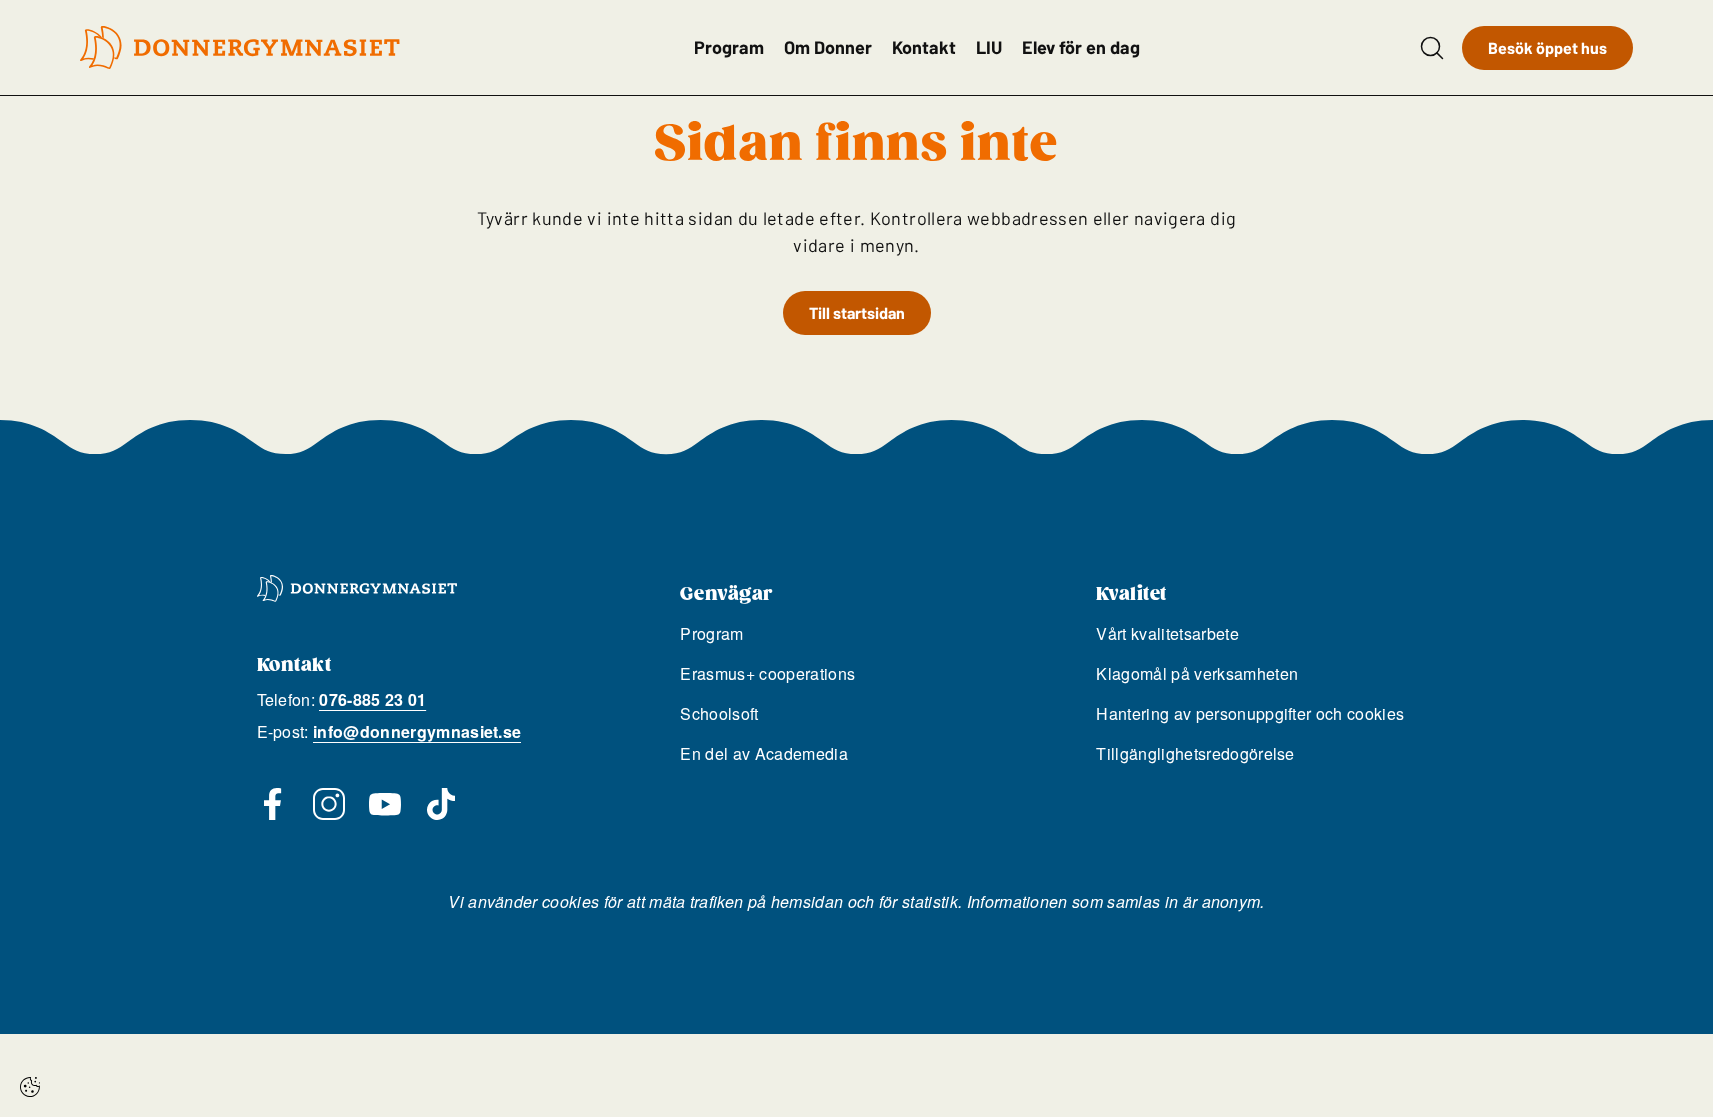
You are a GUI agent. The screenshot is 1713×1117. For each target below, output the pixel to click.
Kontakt (924, 47)
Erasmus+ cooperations (767, 673)
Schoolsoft (719, 713)
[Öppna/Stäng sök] (1432, 48)
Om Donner (828, 47)
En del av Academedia (763, 753)
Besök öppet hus (1547, 47)
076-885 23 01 (372, 699)
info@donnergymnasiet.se (417, 731)
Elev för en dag (1081, 47)
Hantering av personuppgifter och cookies (1250, 713)
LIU (989, 47)
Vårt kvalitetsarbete (1167, 633)
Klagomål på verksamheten (1197, 673)
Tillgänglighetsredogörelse (1195, 753)
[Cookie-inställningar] (30, 1087)
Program (729, 47)
